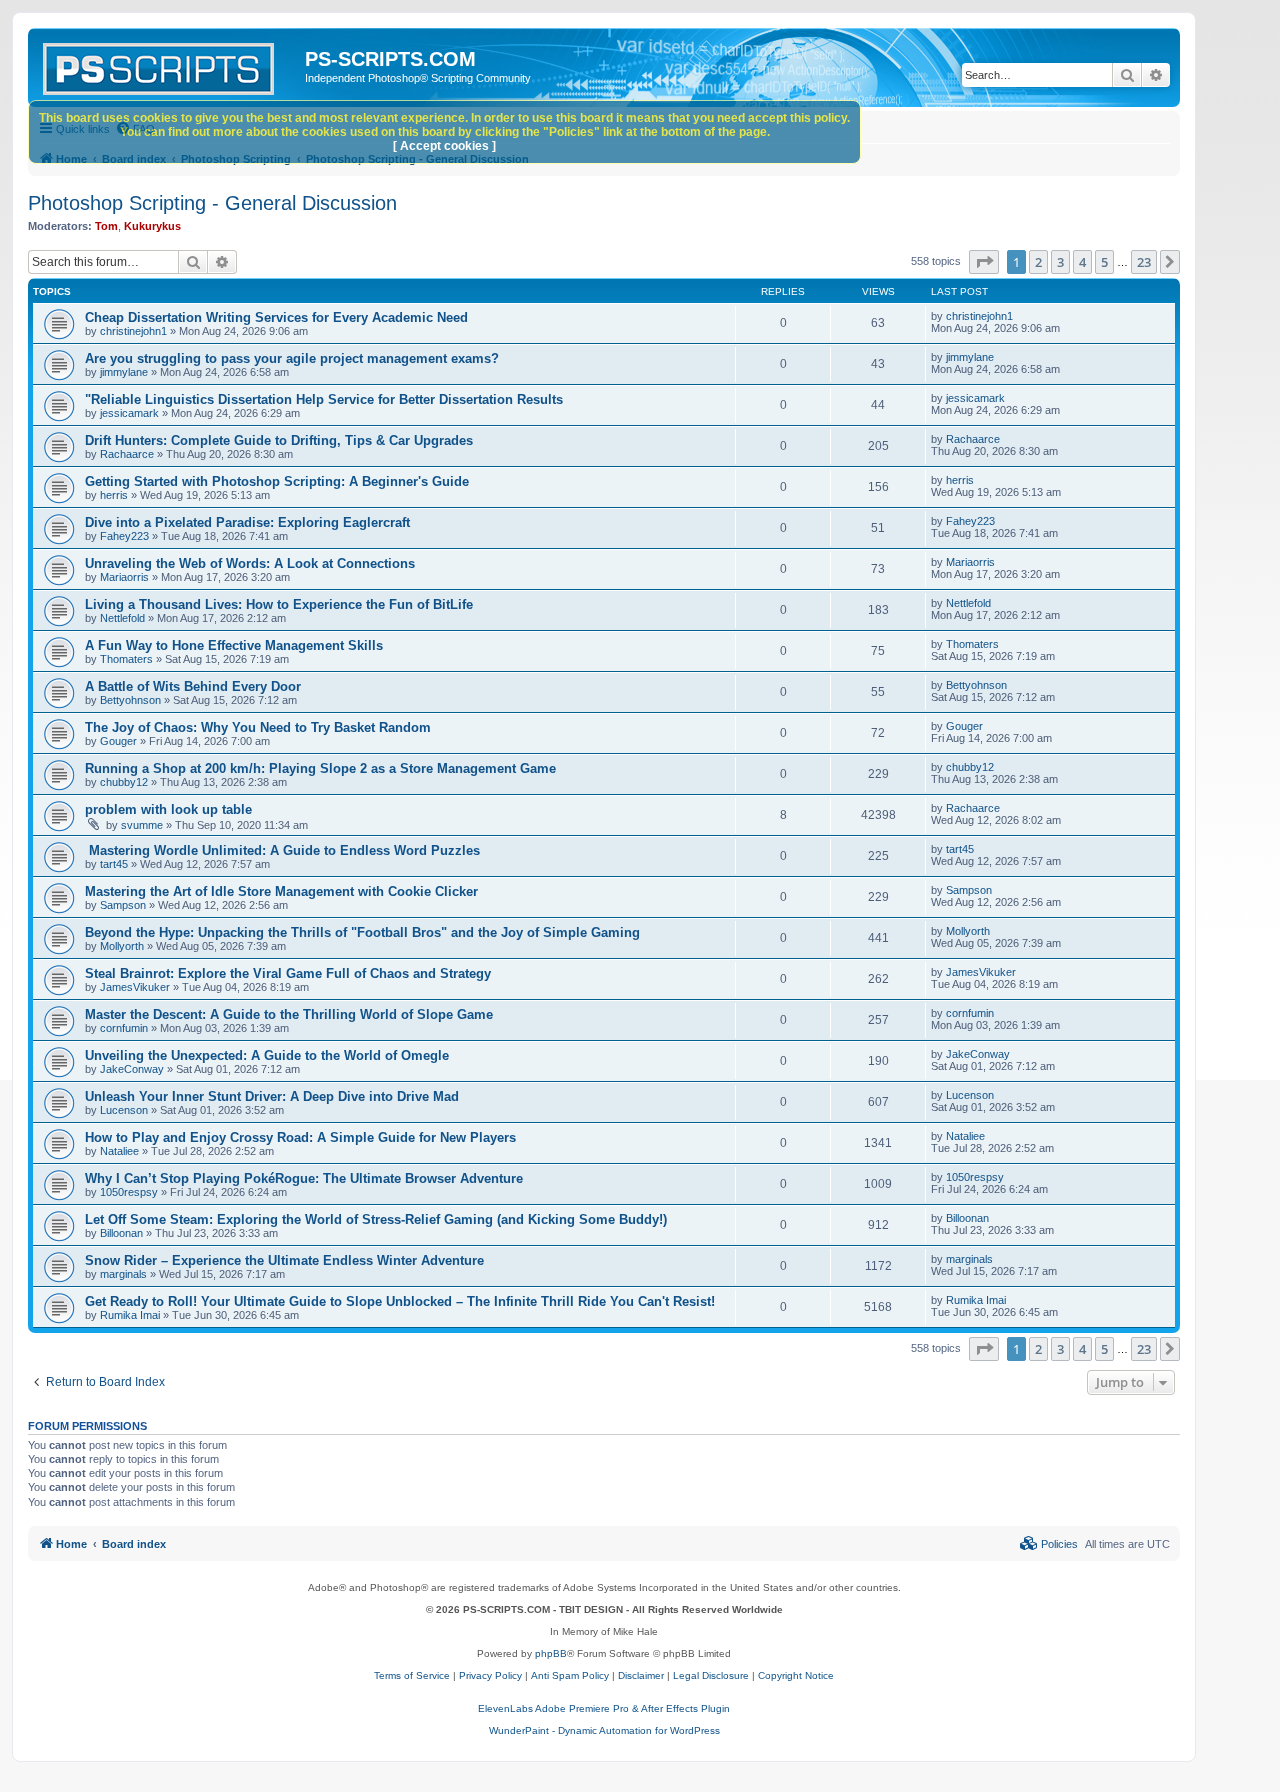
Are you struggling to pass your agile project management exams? (292, 358)
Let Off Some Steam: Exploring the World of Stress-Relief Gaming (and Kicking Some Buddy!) (376, 1219)
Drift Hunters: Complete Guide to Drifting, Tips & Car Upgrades (279, 440)
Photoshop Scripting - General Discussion (212, 203)
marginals (123, 1274)
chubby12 (124, 782)
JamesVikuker (135, 987)
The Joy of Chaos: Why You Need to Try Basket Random (258, 727)
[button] (984, 262)
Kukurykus (152, 226)
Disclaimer (641, 1675)
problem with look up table (168, 809)
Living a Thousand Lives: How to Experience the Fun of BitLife (279, 604)
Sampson (123, 905)
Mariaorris (124, 577)
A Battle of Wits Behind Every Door (193, 686)
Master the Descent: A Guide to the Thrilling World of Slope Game (289, 1014)
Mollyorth (122, 946)
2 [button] (1038, 262)
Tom (106, 226)
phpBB (551, 1653)
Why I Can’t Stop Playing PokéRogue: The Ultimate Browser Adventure (304, 1178)
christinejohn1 (133, 331)
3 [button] (1060, 262)
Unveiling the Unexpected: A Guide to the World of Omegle (267, 1055)
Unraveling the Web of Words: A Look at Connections (250, 563)
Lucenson (124, 1110)
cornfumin (124, 1028)
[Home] (169, 65)
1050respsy (129, 1192)
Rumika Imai (130, 1315)
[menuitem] (1049, 1544)
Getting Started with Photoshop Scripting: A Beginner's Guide (277, 481)
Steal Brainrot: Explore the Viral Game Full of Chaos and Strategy (288, 973)
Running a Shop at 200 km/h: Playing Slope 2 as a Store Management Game (320, 768)
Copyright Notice (796, 1675)
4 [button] (1082, 262)
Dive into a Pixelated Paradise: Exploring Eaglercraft (247, 522)
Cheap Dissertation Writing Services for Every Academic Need (276, 317)
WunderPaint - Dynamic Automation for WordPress (604, 1730)
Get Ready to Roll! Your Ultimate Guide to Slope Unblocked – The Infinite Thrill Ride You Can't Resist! (400, 1301)
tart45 (114, 864)
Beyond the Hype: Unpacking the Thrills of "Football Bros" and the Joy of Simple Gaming (362, 932)
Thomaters (126, 659)
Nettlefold (122, 618)
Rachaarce (127, 454)
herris (114, 495)
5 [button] (1104, 262)
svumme (142, 825)
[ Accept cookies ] (444, 146)
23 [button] (1144, 262)
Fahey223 (124, 536)
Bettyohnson (130, 700)
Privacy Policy (490, 1675)
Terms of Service (412, 1675)
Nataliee (119, 1151)
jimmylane (124, 372)
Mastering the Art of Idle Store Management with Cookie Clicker (281, 891)
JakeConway (132, 1069)
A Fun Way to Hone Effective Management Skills (234, 645)
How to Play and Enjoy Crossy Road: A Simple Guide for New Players (300, 1137)
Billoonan (121, 1233)
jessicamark (129, 413)
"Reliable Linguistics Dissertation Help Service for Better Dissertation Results (324, 399)
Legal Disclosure (711, 1675)
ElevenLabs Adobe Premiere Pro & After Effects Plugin (604, 1708)
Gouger (118, 741)
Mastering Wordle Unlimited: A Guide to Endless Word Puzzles (282, 850)
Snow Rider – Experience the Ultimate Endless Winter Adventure (284, 1260)
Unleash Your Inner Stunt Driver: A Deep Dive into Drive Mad (272, 1096)
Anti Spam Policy (570, 1675)
